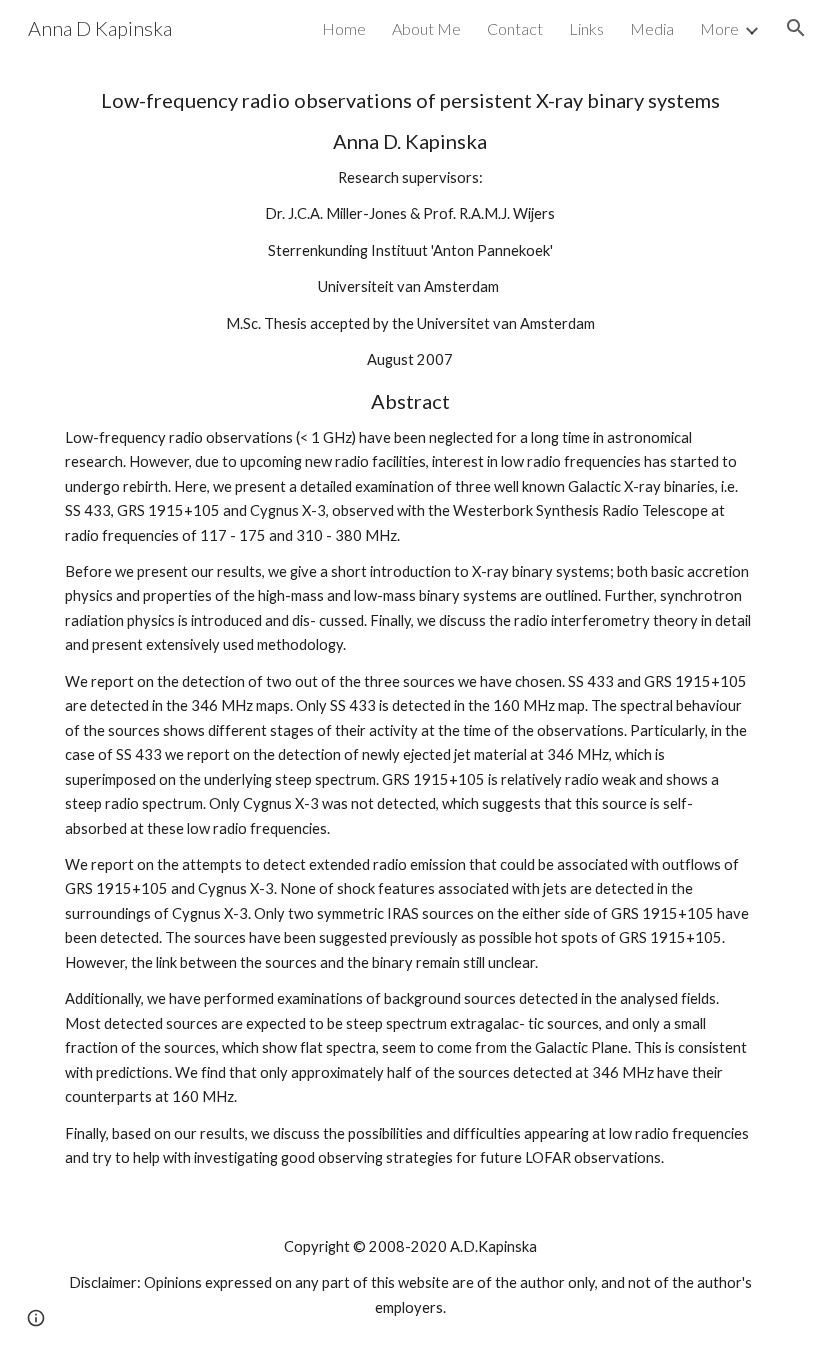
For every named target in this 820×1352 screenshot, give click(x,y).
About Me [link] (426, 28)
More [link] (719, 28)
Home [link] (344, 28)
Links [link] (586, 28)
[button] (796, 28)
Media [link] (652, 28)
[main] (410, 629)
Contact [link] (515, 28)
